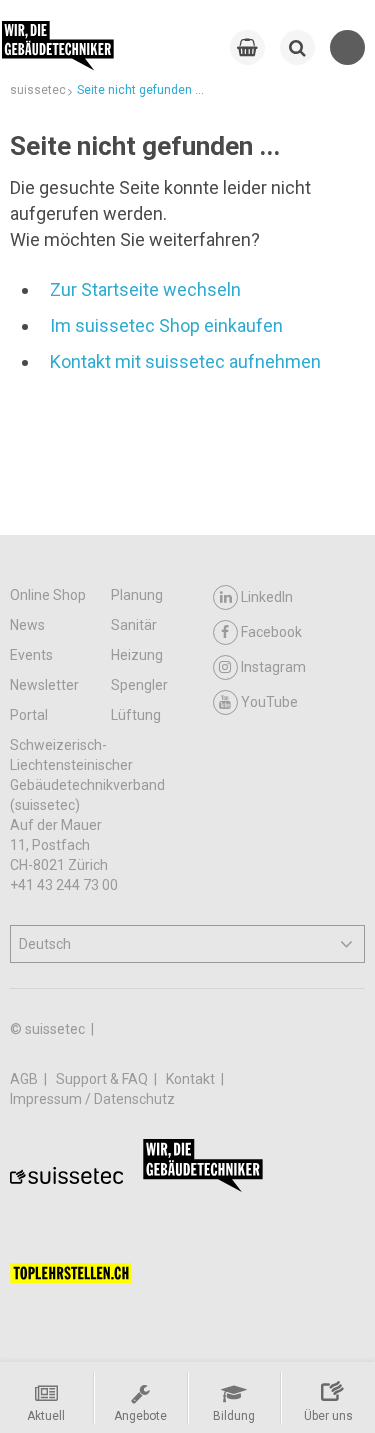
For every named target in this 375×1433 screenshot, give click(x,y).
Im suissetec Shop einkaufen (166, 325)
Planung (137, 595)
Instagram (273, 667)
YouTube (269, 702)
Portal (29, 715)
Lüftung (136, 715)
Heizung (137, 655)
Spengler (139, 685)
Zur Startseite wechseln (145, 289)
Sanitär (134, 625)
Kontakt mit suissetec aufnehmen (185, 361)
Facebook (271, 632)
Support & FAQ (103, 1079)
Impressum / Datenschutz (92, 1099)
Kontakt (192, 1079)
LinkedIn (267, 597)
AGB (25, 1079)
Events (31, 655)
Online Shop (48, 595)
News (27, 625)
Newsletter (44, 685)
